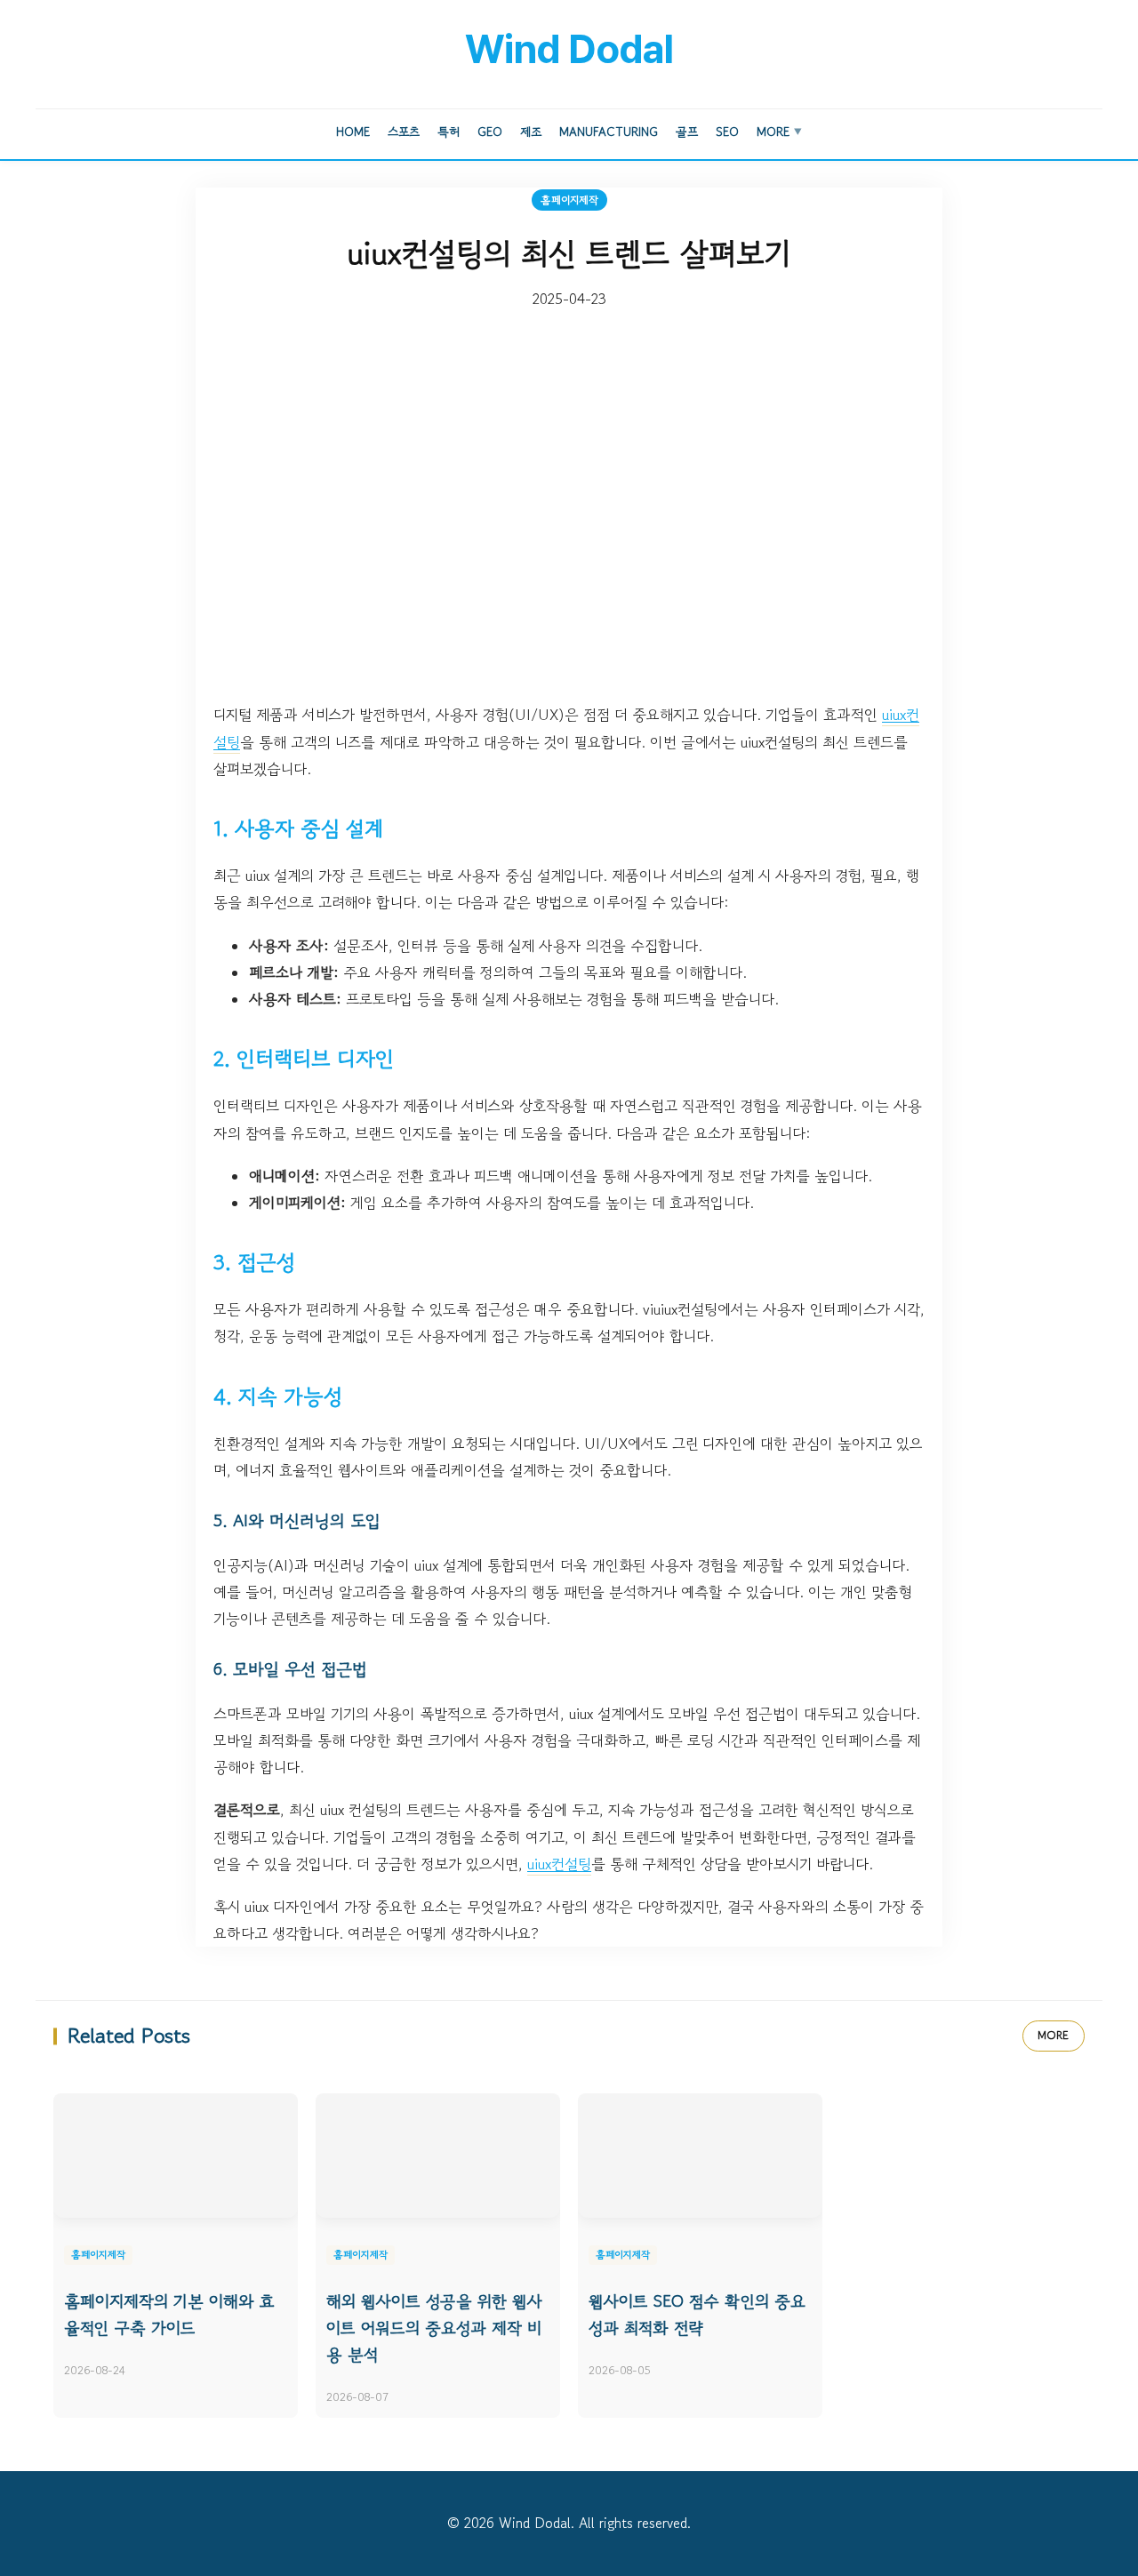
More (779, 132)
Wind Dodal (569, 49)
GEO (490, 132)
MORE (1054, 2035)
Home (353, 132)
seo (727, 132)
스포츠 (404, 132)
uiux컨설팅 (559, 1864)
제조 (531, 132)
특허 (449, 132)
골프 (687, 132)
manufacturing (609, 132)
